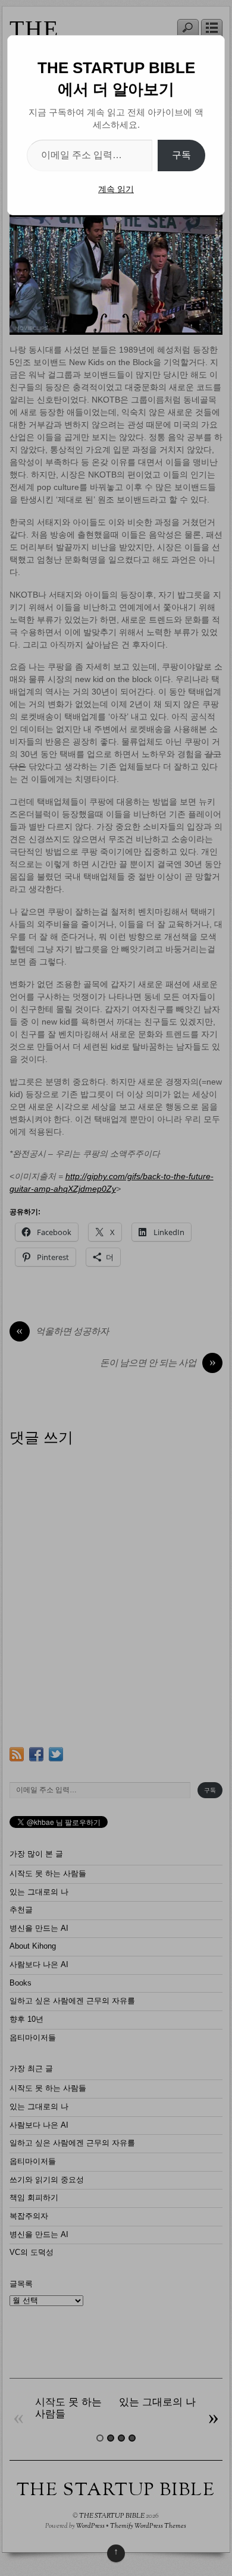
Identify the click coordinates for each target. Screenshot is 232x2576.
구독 (181, 155)
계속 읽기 (116, 189)
